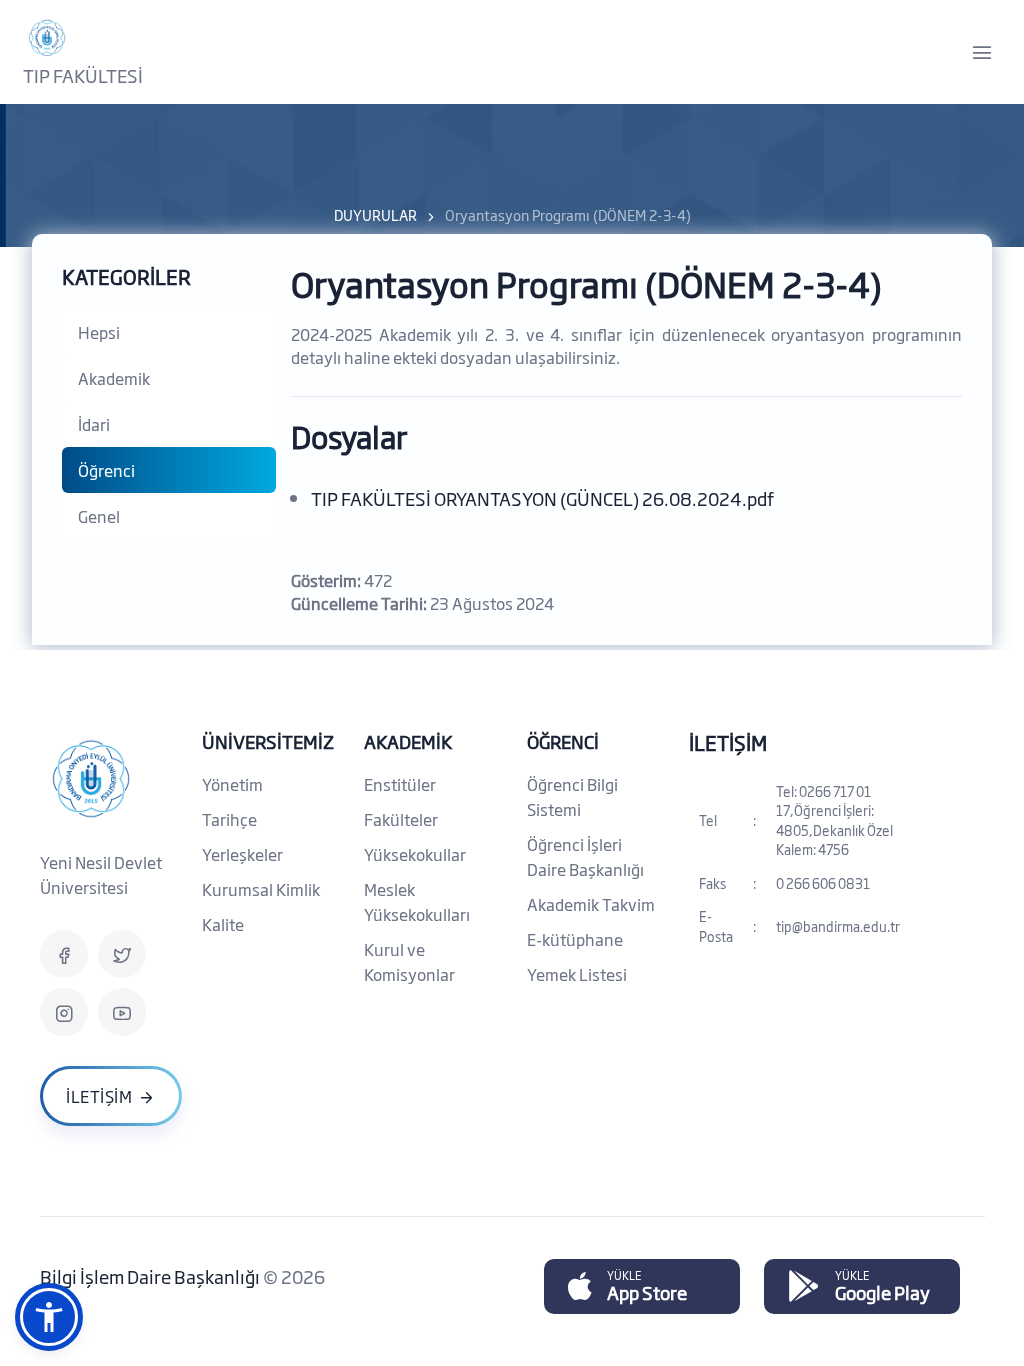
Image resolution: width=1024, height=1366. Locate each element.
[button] (49, 1317)
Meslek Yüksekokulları (417, 901)
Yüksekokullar (415, 854)
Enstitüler (400, 784)
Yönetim (232, 784)
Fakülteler (401, 819)
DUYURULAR (375, 214)
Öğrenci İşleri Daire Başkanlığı (585, 856)
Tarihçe (229, 819)
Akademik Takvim (591, 904)
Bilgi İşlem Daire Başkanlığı (151, 1276)
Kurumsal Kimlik (261, 889)
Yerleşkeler (242, 854)
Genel (99, 516)
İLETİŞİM (728, 742)
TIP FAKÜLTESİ (83, 75)
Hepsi (99, 332)
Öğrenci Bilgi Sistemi (572, 796)
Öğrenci (106, 470)
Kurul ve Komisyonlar (409, 961)
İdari (94, 424)
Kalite (223, 924)
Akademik (114, 378)
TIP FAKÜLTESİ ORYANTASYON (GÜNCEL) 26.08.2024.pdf (542, 498)
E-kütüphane (575, 939)
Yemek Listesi (577, 974)
